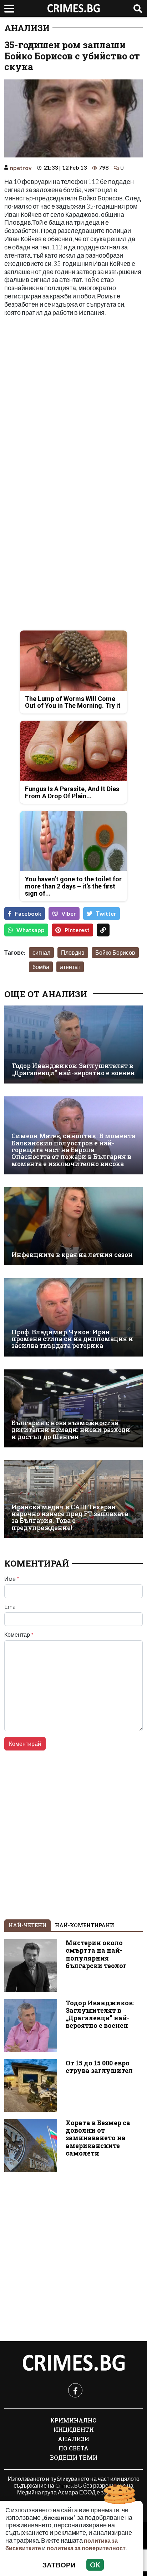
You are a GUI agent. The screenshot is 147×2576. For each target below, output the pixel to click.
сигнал (41, 952)
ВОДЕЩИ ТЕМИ (74, 2457)
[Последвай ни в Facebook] (75, 2390)
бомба (41, 967)
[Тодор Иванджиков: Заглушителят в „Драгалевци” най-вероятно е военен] (73, 1044)
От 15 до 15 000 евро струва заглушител (99, 2067)
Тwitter (106, 913)
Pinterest (77, 930)
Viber (69, 913)
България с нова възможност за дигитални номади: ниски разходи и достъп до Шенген (71, 1430)
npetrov (21, 168)
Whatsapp (31, 930)
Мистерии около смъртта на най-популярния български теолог (96, 1954)
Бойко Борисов (115, 952)
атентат (70, 967)
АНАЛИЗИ (27, 28)
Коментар (19, 1635)
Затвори (59, 2565)
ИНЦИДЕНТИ (74, 2429)
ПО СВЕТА (73, 2448)
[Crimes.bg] (73, 2363)
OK (95, 2565)
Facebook (28, 913)
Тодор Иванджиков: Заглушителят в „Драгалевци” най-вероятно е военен (73, 1069)
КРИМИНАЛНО (73, 2420)
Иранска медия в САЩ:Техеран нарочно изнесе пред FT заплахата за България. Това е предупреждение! (70, 1517)
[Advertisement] (73, 398)
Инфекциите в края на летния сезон (72, 1255)
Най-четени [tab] (27, 1925)
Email (11, 1607)
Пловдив (73, 952)
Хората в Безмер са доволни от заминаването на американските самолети (98, 2138)
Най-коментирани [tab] (85, 1925)
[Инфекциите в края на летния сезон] (73, 1226)
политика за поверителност (86, 2548)
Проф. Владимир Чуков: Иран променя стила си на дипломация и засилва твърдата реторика (72, 1339)
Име (12, 1579)
